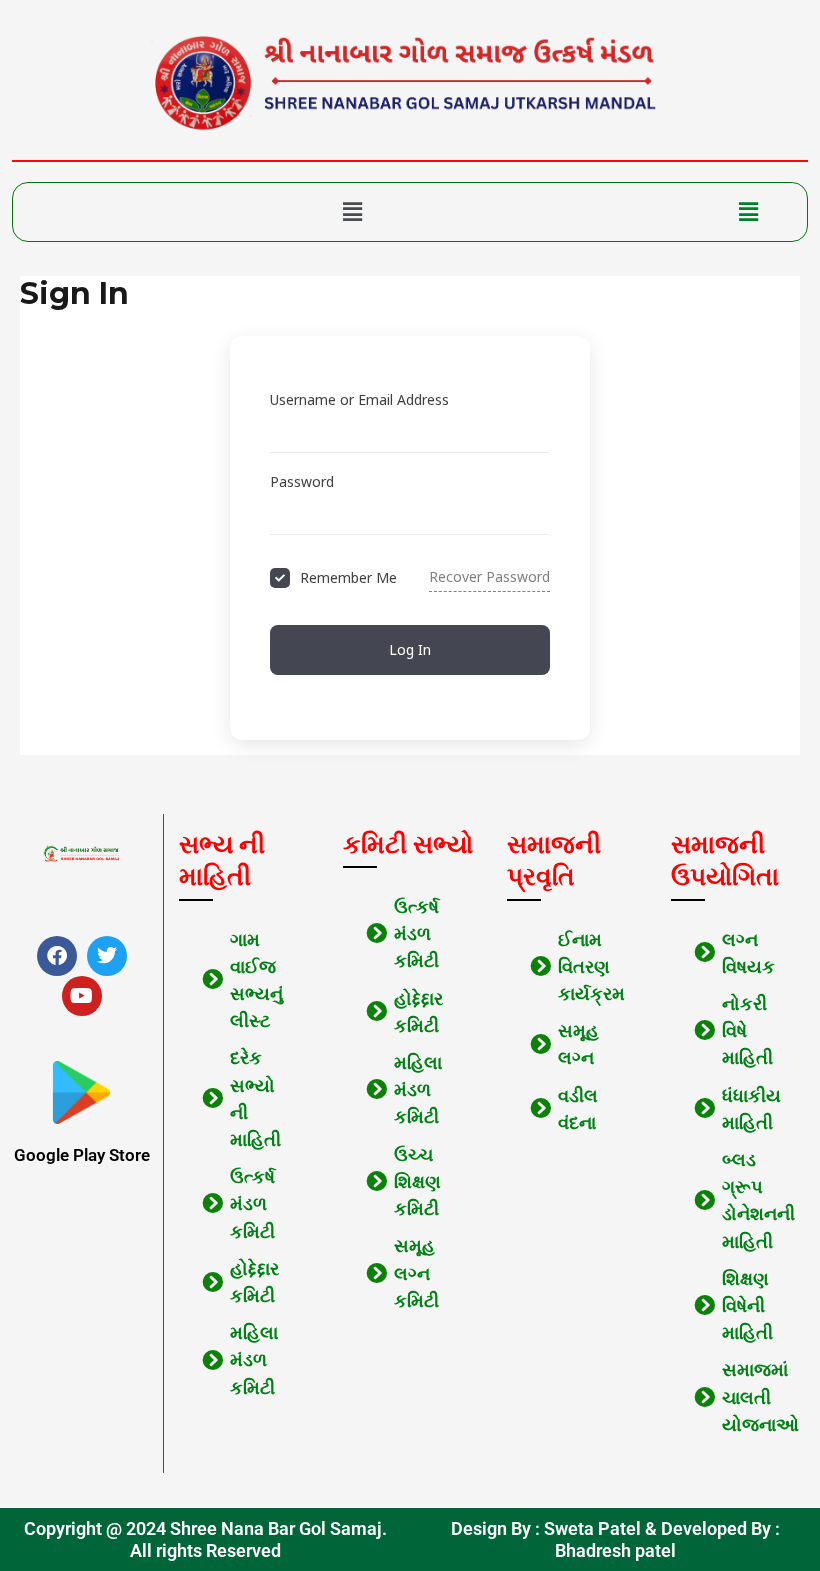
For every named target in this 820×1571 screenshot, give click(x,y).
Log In (410, 649)
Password (302, 481)
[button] (352, 212)
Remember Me (348, 577)
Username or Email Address (359, 399)
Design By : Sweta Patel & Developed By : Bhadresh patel (615, 1539)
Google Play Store (82, 1155)
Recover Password (489, 576)
